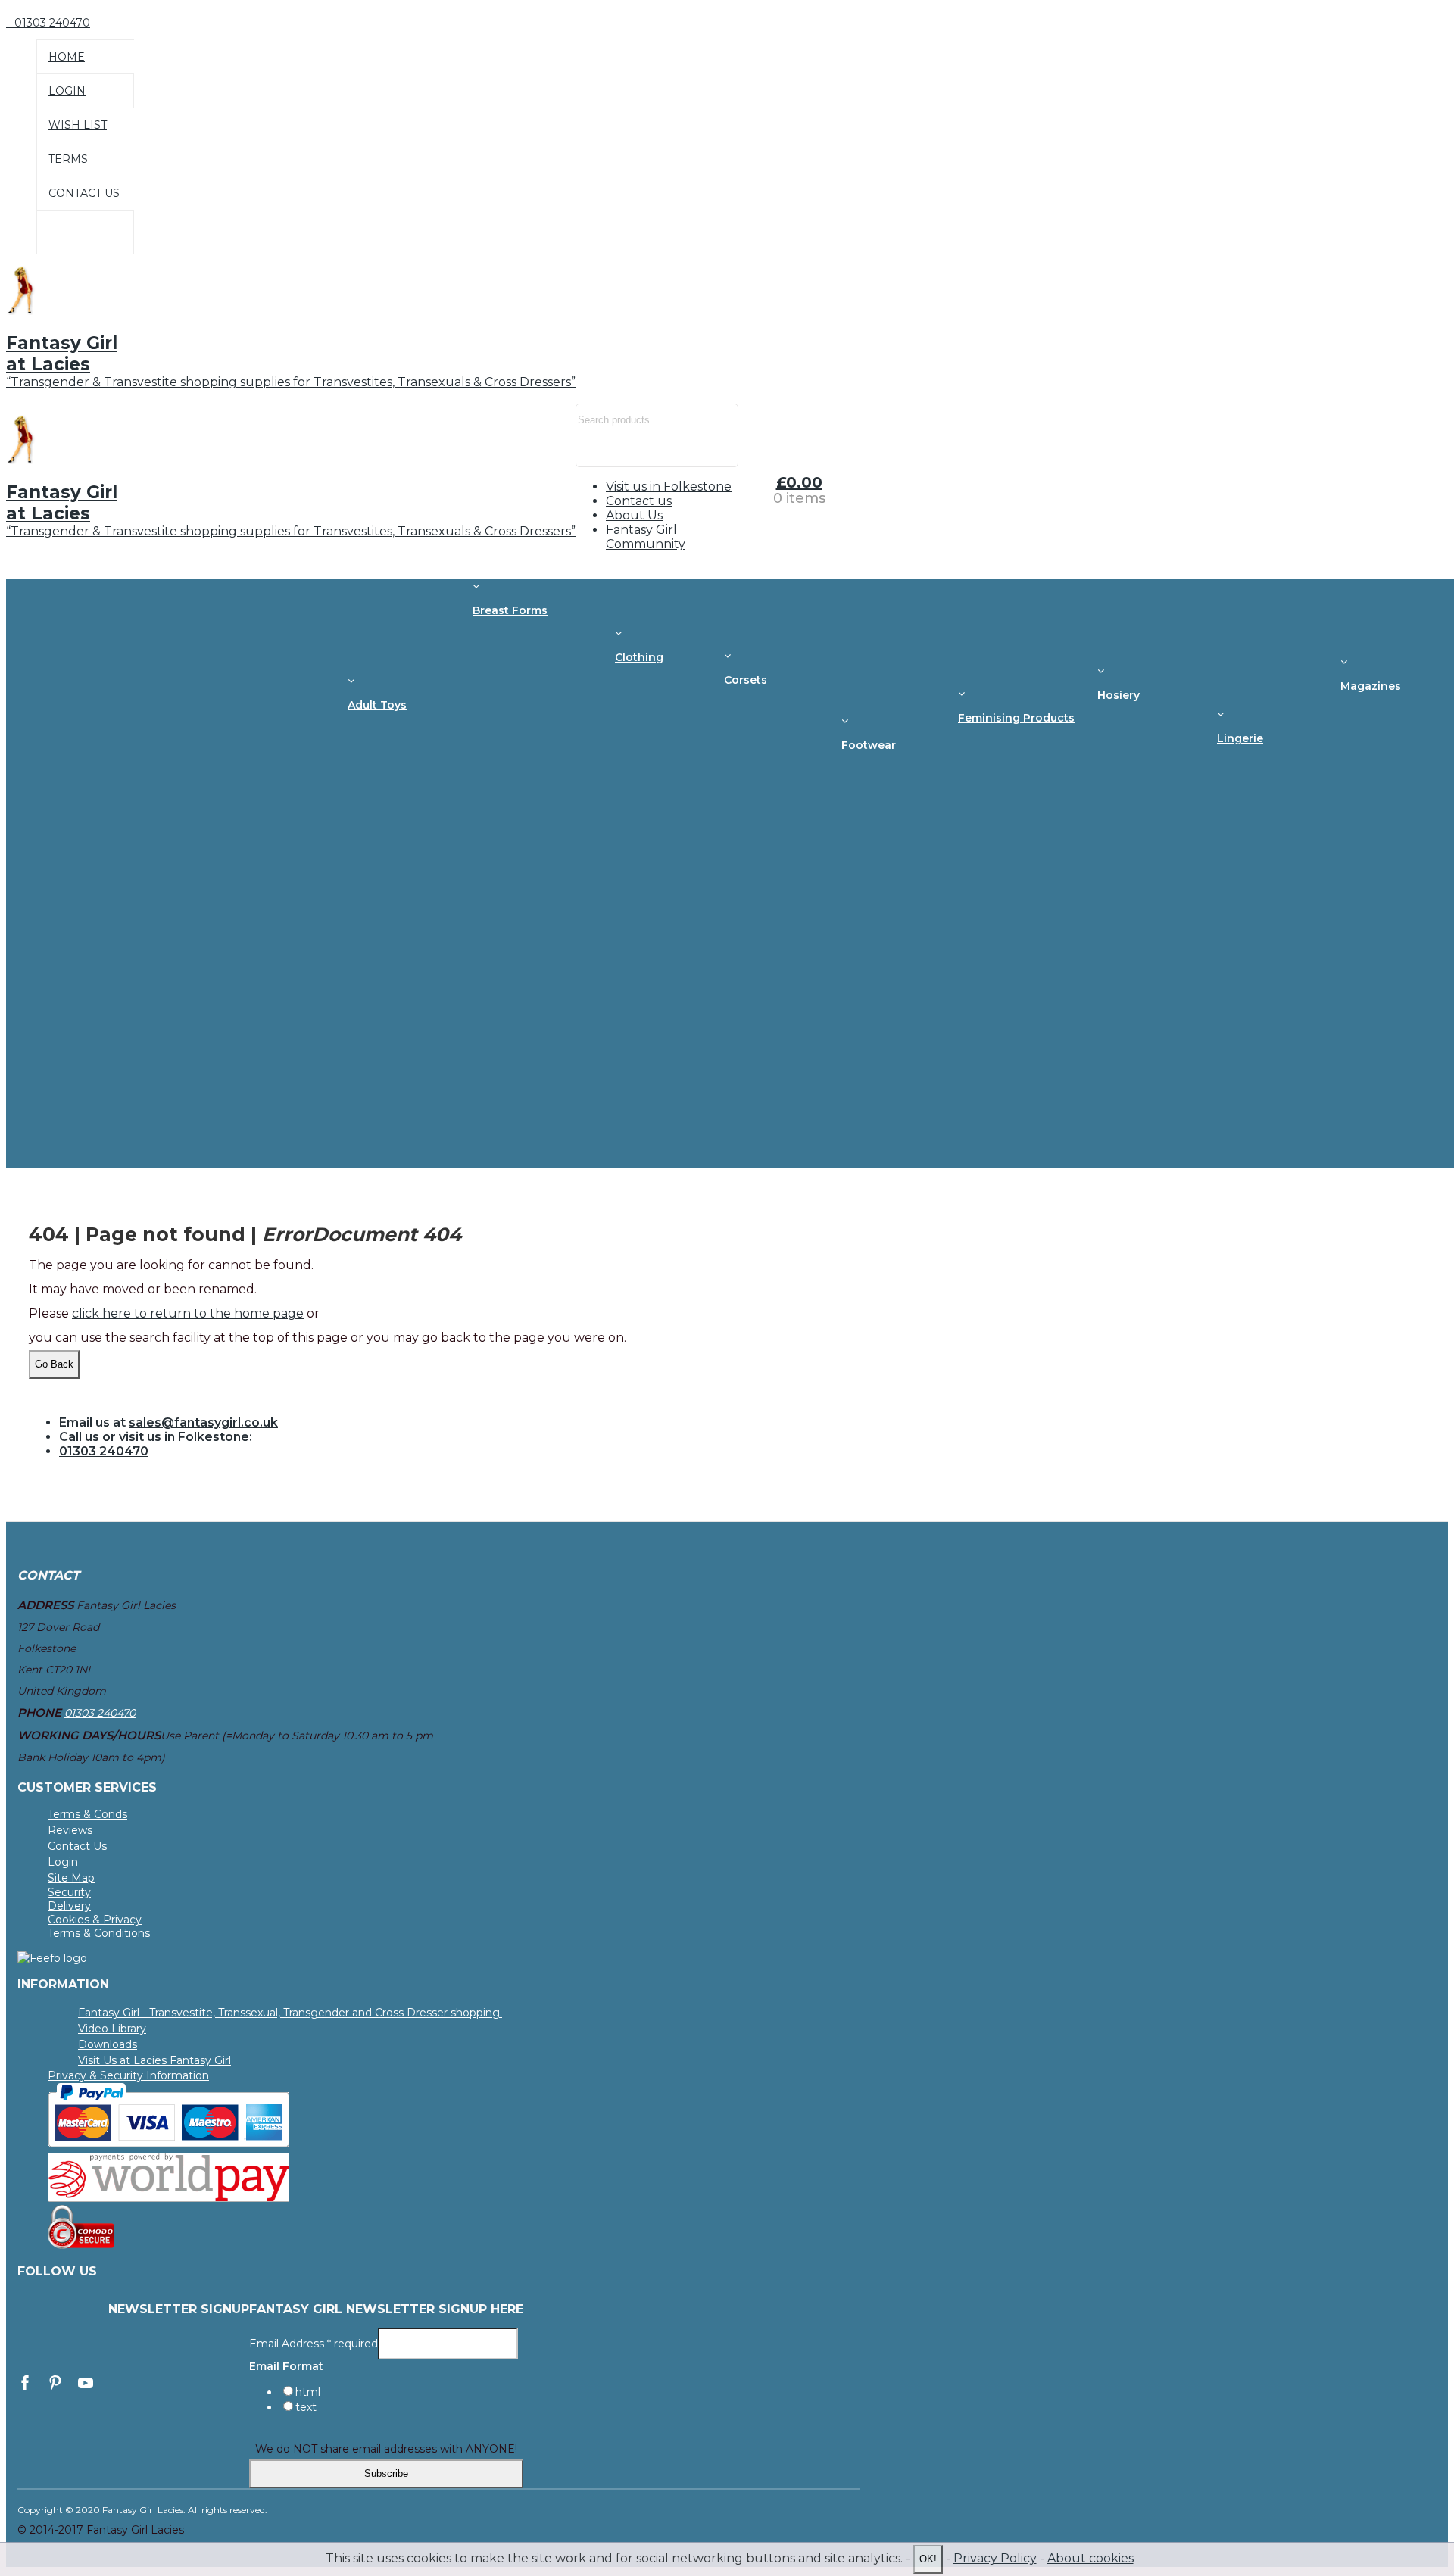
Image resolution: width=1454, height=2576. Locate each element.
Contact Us (84, 193)
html (308, 2392)
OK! (928, 2559)
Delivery (69, 1906)
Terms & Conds (87, 1814)
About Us (634, 515)
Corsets (746, 680)
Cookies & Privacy (95, 1920)
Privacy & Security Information (128, 2075)
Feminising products (1016, 718)
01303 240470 (104, 1451)
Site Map (71, 1878)
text (306, 2407)
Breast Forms (510, 610)
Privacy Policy (995, 2558)
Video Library (112, 2029)
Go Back (54, 1364)
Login (67, 91)
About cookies (1090, 2558)
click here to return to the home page (188, 1313)
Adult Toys (377, 705)
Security (69, 1892)
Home (67, 57)
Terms (68, 159)
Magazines (1371, 686)
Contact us (639, 501)
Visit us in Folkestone (669, 487)
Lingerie (1240, 738)
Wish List (78, 125)
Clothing (639, 657)
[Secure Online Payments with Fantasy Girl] (169, 2144)
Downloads (108, 2044)
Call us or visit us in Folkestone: (156, 1437)
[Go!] (595, 452)
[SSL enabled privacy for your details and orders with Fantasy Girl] (81, 2245)
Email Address (314, 2343)
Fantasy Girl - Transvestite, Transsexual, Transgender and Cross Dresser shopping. (290, 2013)
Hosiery (1119, 695)
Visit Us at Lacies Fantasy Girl (154, 2060)
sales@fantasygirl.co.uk (203, 1422)
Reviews (70, 1830)
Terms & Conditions (99, 1933)
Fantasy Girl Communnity (646, 537)
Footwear (869, 745)
